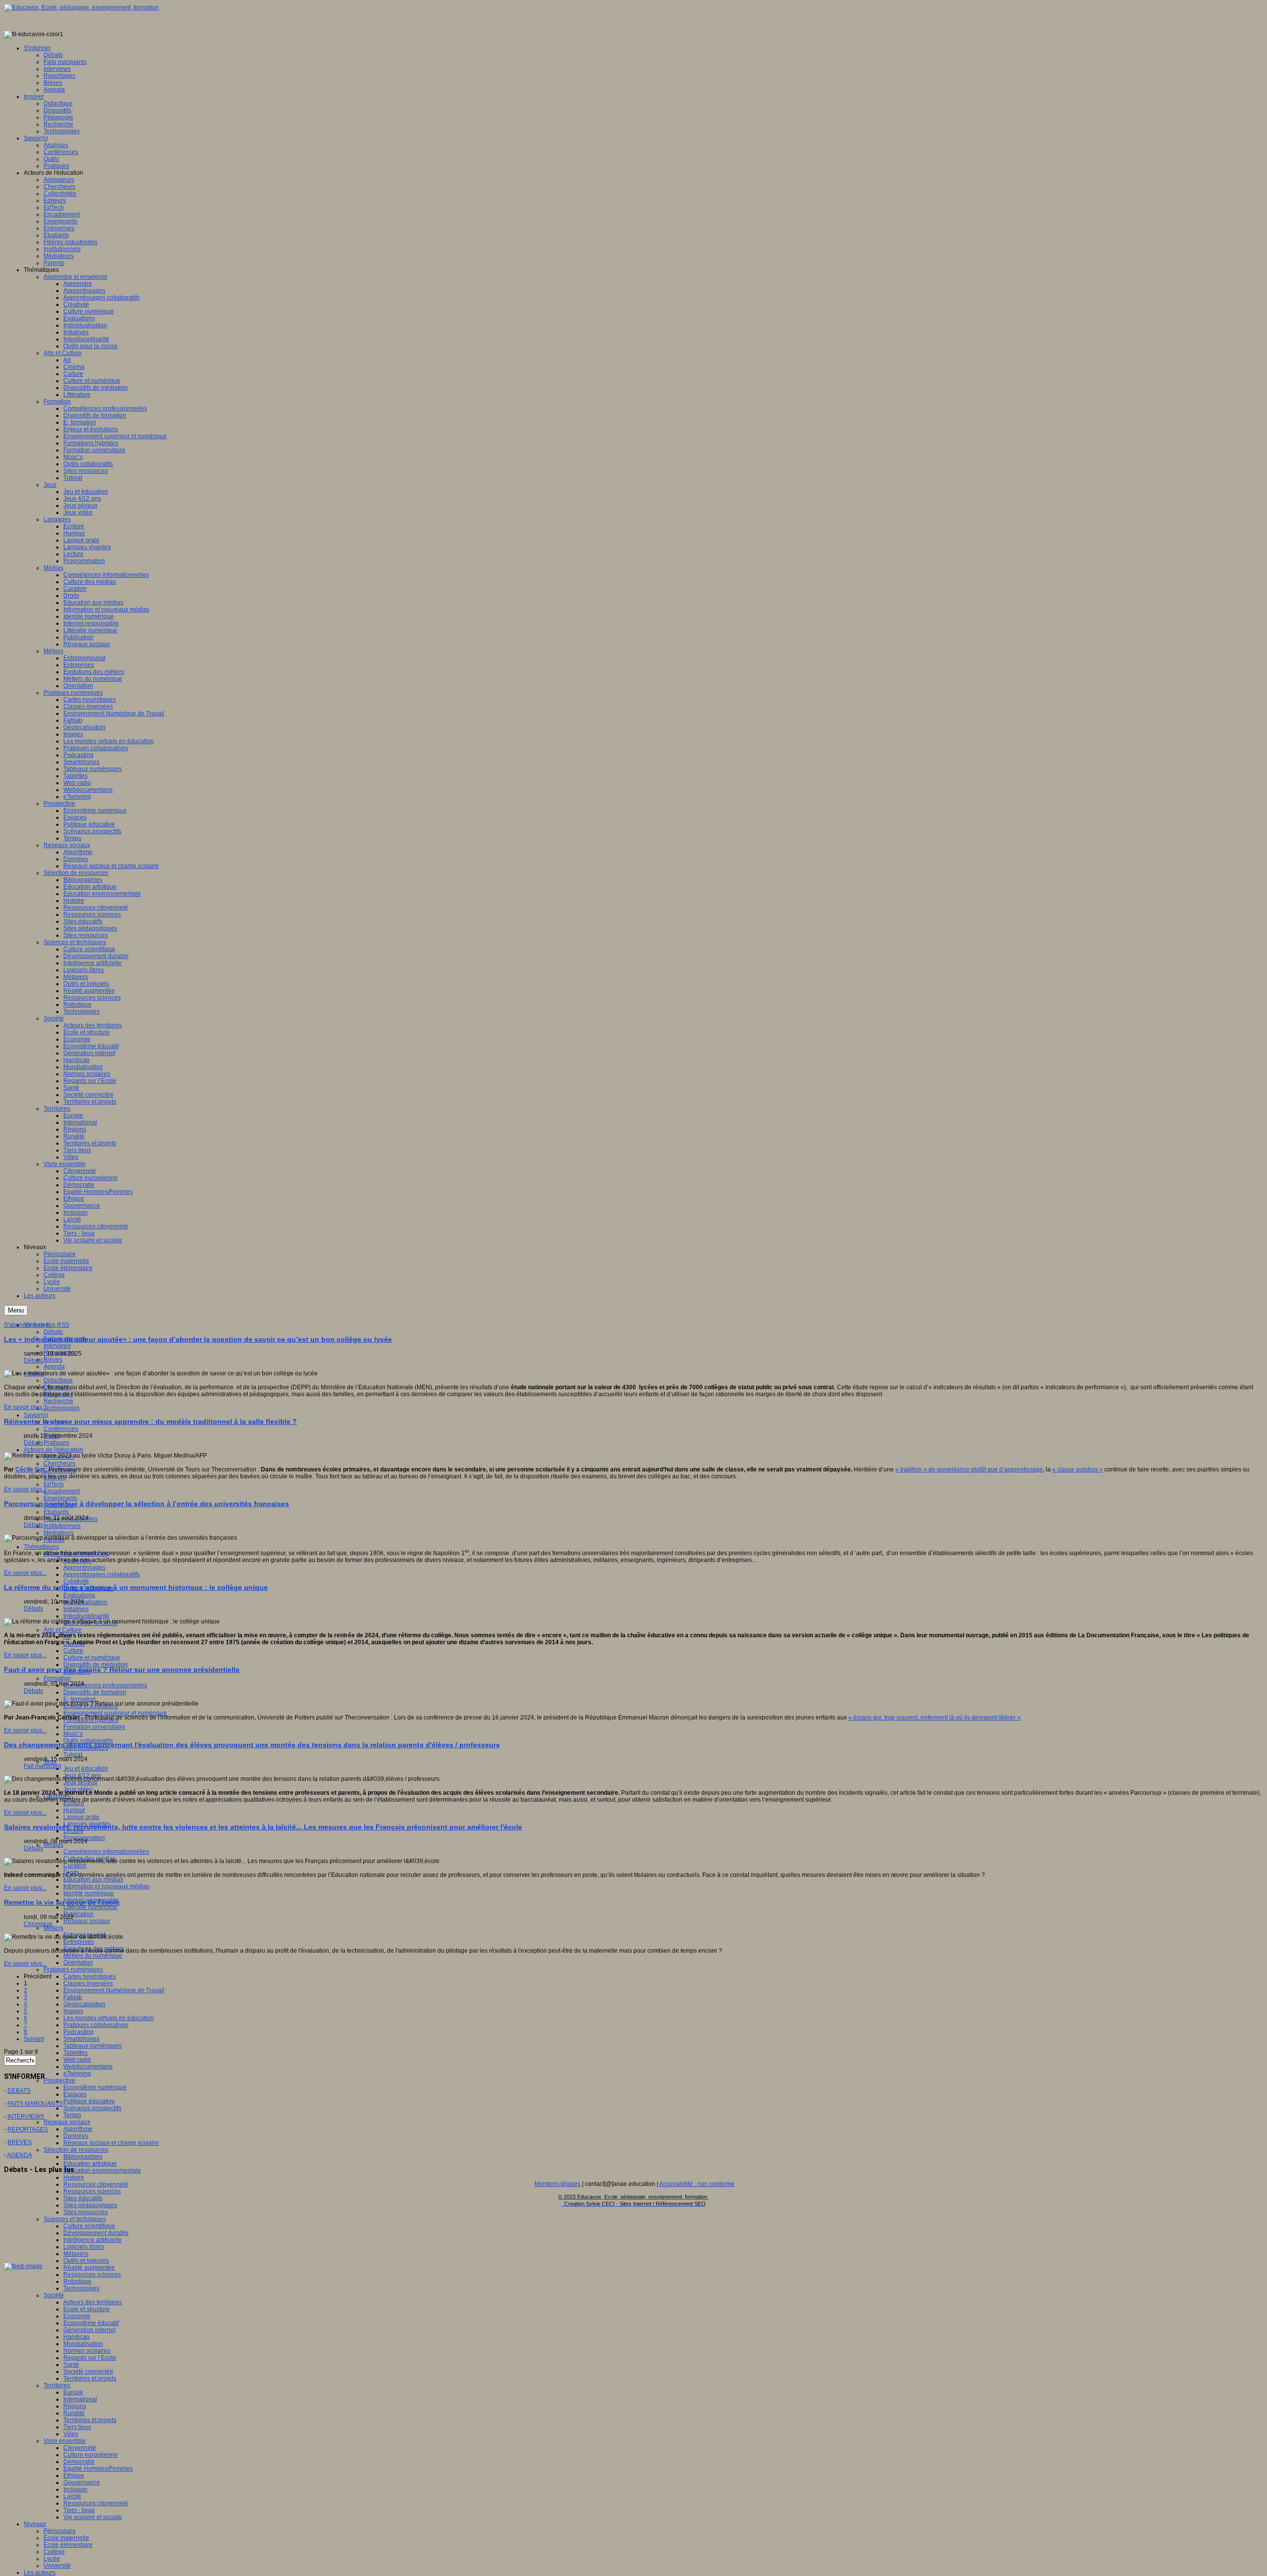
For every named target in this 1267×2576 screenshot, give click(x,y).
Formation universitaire (94, 1727)
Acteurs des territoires (93, 2302)
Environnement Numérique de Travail (114, 1990)
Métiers (53, 1928)
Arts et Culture (63, 1630)
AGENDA (20, 2155)
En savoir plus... (25, 1407)
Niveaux (35, 2524)
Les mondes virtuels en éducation (109, 2018)
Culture (73, 1651)
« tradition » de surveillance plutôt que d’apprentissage (969, 1469)
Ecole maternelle (66, 2538)
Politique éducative (89, 2101)
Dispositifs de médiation (96, 1665)
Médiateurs (59, 1533)
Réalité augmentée (89, 2268)
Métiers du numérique (93, 1956)
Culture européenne (91, 2455)
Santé (71, 2365)
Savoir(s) (36, 1415)
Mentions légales (558, 2184)
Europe (73, 2392)
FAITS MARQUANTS (35, 2104)
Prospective (59, 2080)
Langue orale (81, 1817)
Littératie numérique (90, 1907)
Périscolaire (60, 2531)
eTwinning (77, 2073)
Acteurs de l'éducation (53, 1450)
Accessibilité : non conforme (697, 2184)
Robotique (77, 2281)
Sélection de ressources (76, 2150)
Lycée (52, 2559)
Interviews (57, 1346)
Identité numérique (89, 1893)
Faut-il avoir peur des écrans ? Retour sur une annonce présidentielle (122, 1669)
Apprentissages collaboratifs (101, 1574)
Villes (71, 2434)
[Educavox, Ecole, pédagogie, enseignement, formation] (81, 7)
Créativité (76, 1581)
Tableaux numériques (93, 2046)
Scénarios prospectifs (92, 2108)
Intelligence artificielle (93, 2240)
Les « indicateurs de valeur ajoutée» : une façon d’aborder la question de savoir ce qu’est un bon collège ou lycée (198, 1339)
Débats (53, 1332)
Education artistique (90, 2164)
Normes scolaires (87, 2351)
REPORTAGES (28, 2129)
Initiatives (76, 1609)
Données (76, 2136)
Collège (54, 2552)
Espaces (75, 2094)
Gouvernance (82, 2482)
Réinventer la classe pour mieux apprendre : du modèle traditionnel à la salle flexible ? (150, 1421)
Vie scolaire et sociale (93, 2517)
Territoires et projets (90, 2378)
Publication (78, 1914)
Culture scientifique (89, 2226)
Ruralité (74, 2413)
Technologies (62, 1408)
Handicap (76, 2337)
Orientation (78, 1963)
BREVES (20, 2142)
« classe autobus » (1077, 1469)
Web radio (77, 2060)
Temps (72, 2115)
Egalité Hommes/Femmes (98, 2469)
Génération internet (89, 2330)
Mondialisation (83, 2344)
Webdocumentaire (88, 2067)
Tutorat (73, 1755)
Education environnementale (102, 2171)
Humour (74, 1810)
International (80, 2399)
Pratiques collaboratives (96, 2025)
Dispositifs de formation (95, 1692)
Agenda (54, 1366)
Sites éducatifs (83, 2198)
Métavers (76, 2254)
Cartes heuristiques (90, 1976)
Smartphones (81, 2039)
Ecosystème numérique (95, 2087)
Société (54, 2295)
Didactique (58, 1380)
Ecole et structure (87, 2309)
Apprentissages (84, 1567)
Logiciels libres (84, 2247)
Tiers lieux (77, 2427)
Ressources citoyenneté (96, 2184)
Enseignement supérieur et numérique (115, 1713)
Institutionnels (62, 1526)
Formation (57, 1678)
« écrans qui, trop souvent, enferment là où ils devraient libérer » (934, 1717)
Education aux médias (93, 1879)
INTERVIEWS (26, 2117)
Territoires (57, 2385)
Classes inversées (88, 1983)
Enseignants (60, 1498)
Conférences (61, 1429)
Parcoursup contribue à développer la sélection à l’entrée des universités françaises (146, 1504)
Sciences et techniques (75, 2219)
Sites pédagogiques (90, 2205)
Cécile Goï (30, 1469)
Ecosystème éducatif (91, 2323)
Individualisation (85, 1602)
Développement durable (96, 2233)
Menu (16, 1310)
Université (57, 2566)
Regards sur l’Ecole (90, 2358)
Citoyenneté (80, 2448)
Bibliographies (83, 2157)
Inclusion (75, 2489)
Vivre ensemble (65, 2441)
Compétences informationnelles (106, 1852)
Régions (75, 2406)
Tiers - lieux (79, 2510)
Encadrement (62, 1491)
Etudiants (56, 1512)
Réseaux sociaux (87, 1921)
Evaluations (79, 1595)
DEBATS (19, 2091)
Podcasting (78, 2032)
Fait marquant (42, 1766)
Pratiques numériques (73, 1970)
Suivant (34, 2039)
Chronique (38, 1924)
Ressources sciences (92, 2191)
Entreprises (79, 1942)
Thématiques (41, 1547)
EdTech (54, 1484)
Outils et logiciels (86, 2261)
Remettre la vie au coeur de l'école (62, 1902)
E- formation (80, 1699)
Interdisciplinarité (86, 1616)
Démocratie (79, 2462)
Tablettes (75, 2053)
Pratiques (56, 1443)
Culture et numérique (92, 1658)
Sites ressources (86, 2212)
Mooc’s (73, 1734)
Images (73, 2011)
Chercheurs (59, 1464)
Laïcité (72, 2496)
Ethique (74, 2475)
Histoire (74, 2177)
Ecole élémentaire (68, 2545)
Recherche (58, 1401)
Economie (77, 2316)
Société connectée (88, 2372)
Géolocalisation (84, 2004)
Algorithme (78, 2129)
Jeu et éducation (86, 1768)
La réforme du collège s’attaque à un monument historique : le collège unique (136, 1587)
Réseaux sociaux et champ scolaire (111, 2143)
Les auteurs (40, 2573)
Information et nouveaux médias (106, 1886)
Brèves (53, 1360)
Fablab (73, 1997)
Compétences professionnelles (105, 1685)
